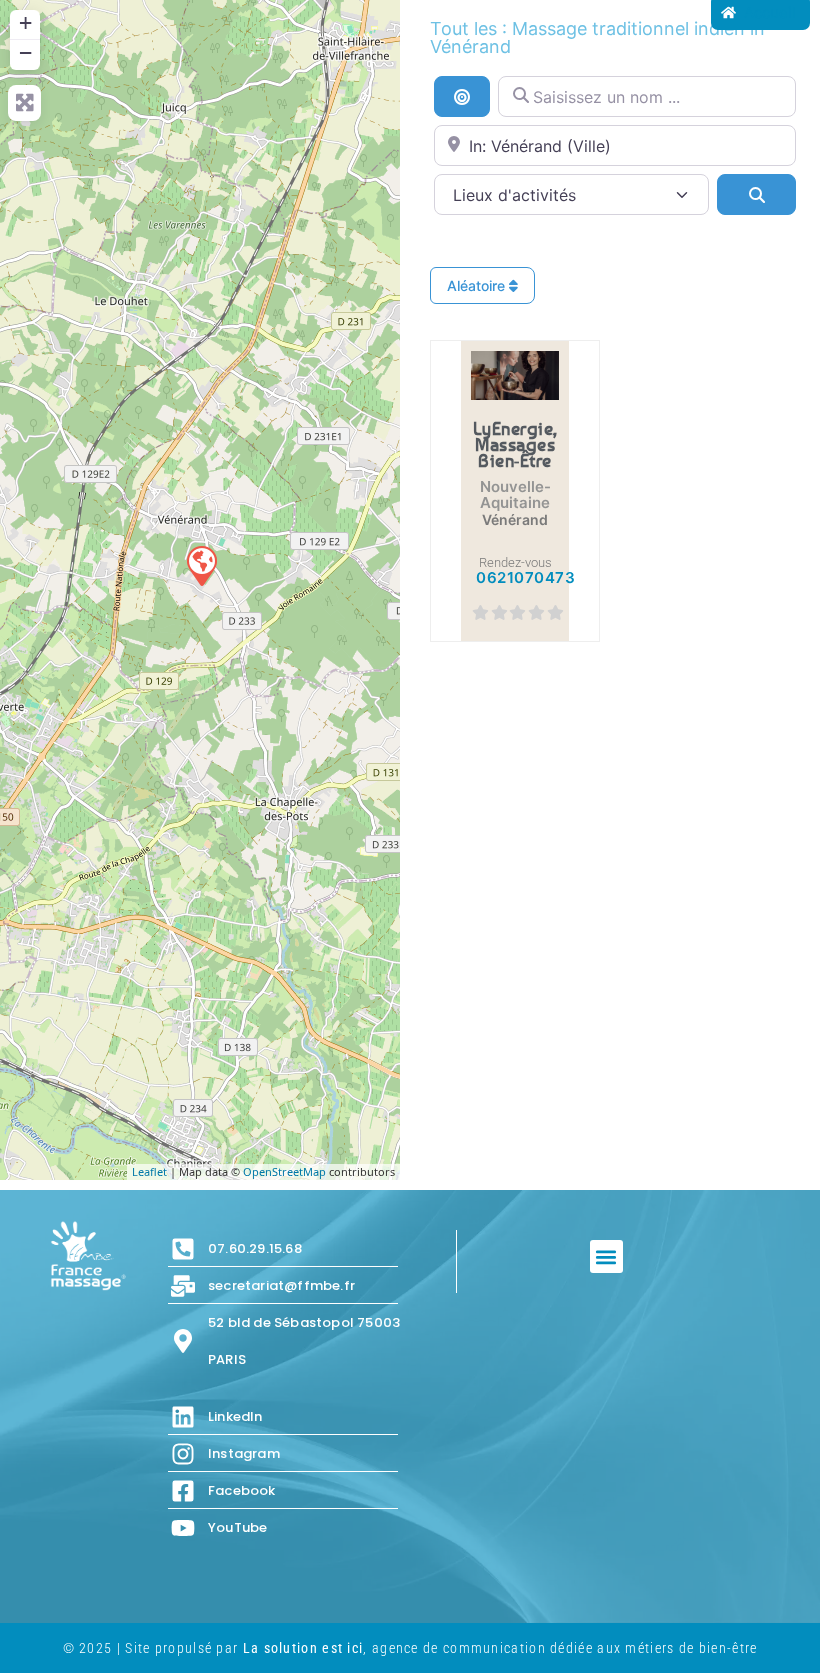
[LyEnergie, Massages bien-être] (201, 565)
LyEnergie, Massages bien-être (515, 444)
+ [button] (25, 22)
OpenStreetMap (284, 1171)
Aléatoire (478, 285)
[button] (606, 1256)
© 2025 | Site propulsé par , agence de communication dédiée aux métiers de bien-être (410, 1648)
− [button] (25, 52)
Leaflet (149, 1171)
